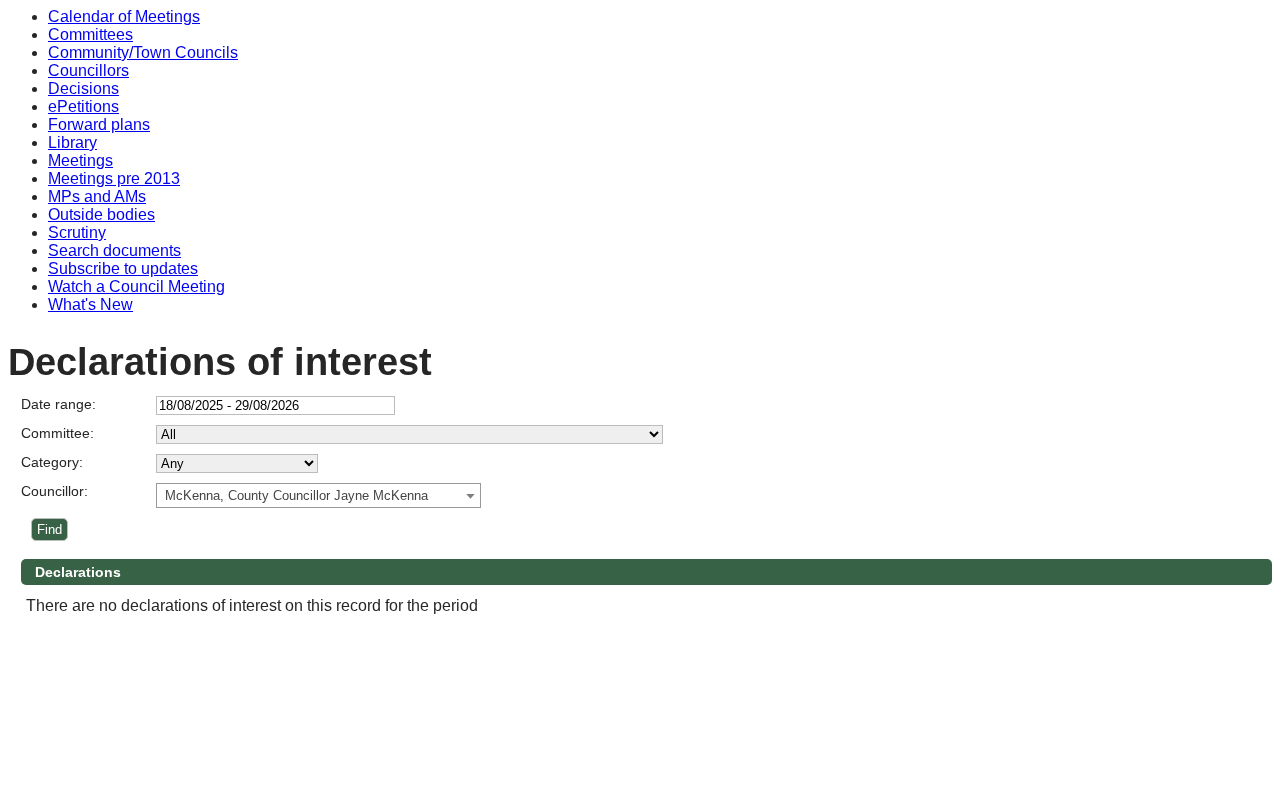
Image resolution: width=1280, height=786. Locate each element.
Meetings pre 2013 (114, 178)
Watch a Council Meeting (136, 286)
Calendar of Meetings (124, 16)
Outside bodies (101, 214)
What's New (90, 304)
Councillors (88, 70)
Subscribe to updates (123, 268)
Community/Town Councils (143, 52)
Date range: (58, 404)
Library (72, 142)
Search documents (114, 250)
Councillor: (54, 491)
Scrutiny (77, 232)
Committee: (57, 433)
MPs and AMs (97, 196)
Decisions (83, 88)
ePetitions (83, 106)
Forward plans (99, 124)
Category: (52, 462)
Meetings (80, 160)
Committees (90, 34)
